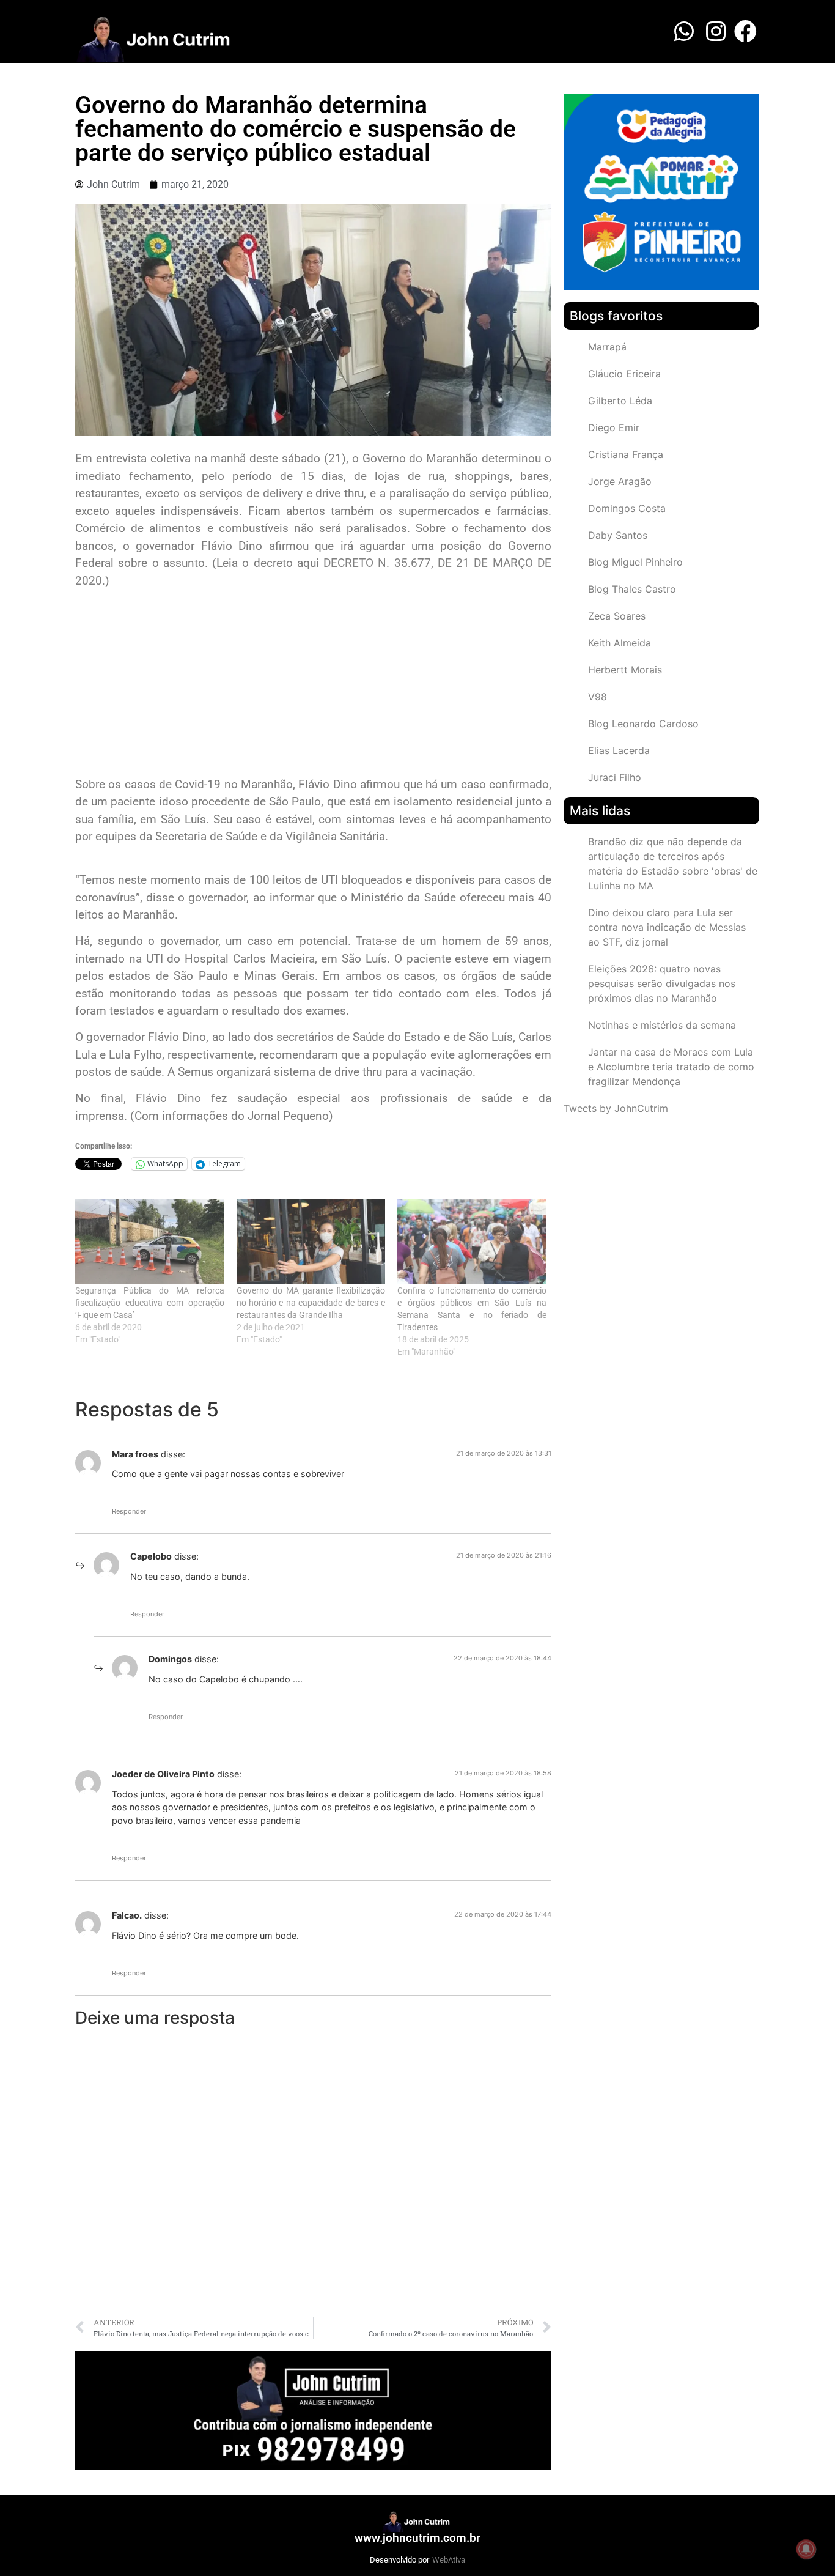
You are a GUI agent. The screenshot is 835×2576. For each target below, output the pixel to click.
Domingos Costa (627, 508)
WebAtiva (449, 2560)
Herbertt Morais (625, 670)
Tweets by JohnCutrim (616, 1108)
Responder (129, 1511)
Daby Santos (618, 535)
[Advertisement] (313, 684)
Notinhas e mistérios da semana (662, 1025)
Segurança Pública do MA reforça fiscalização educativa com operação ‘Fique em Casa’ (150, 1303)
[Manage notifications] (806, 2549)
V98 (598, 697)
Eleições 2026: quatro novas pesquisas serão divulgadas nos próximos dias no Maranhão (662, 983)
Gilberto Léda (620, 401)
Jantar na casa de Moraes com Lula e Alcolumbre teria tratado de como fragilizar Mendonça (671, 1067)
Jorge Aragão (620, 481)
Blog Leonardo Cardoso (643, 724)
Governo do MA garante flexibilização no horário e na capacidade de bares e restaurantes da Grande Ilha (311, 1303)
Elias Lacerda (619, 750)
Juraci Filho (615, 777)
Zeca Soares (617, 616)
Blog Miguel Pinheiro (635, 562)
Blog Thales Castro (632, 589)
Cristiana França (626, 454)
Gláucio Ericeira (624, 374)
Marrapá (607, 347)
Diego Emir (614, 427)
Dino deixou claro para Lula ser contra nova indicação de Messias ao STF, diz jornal (667, 927)
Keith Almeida (620, 643)
